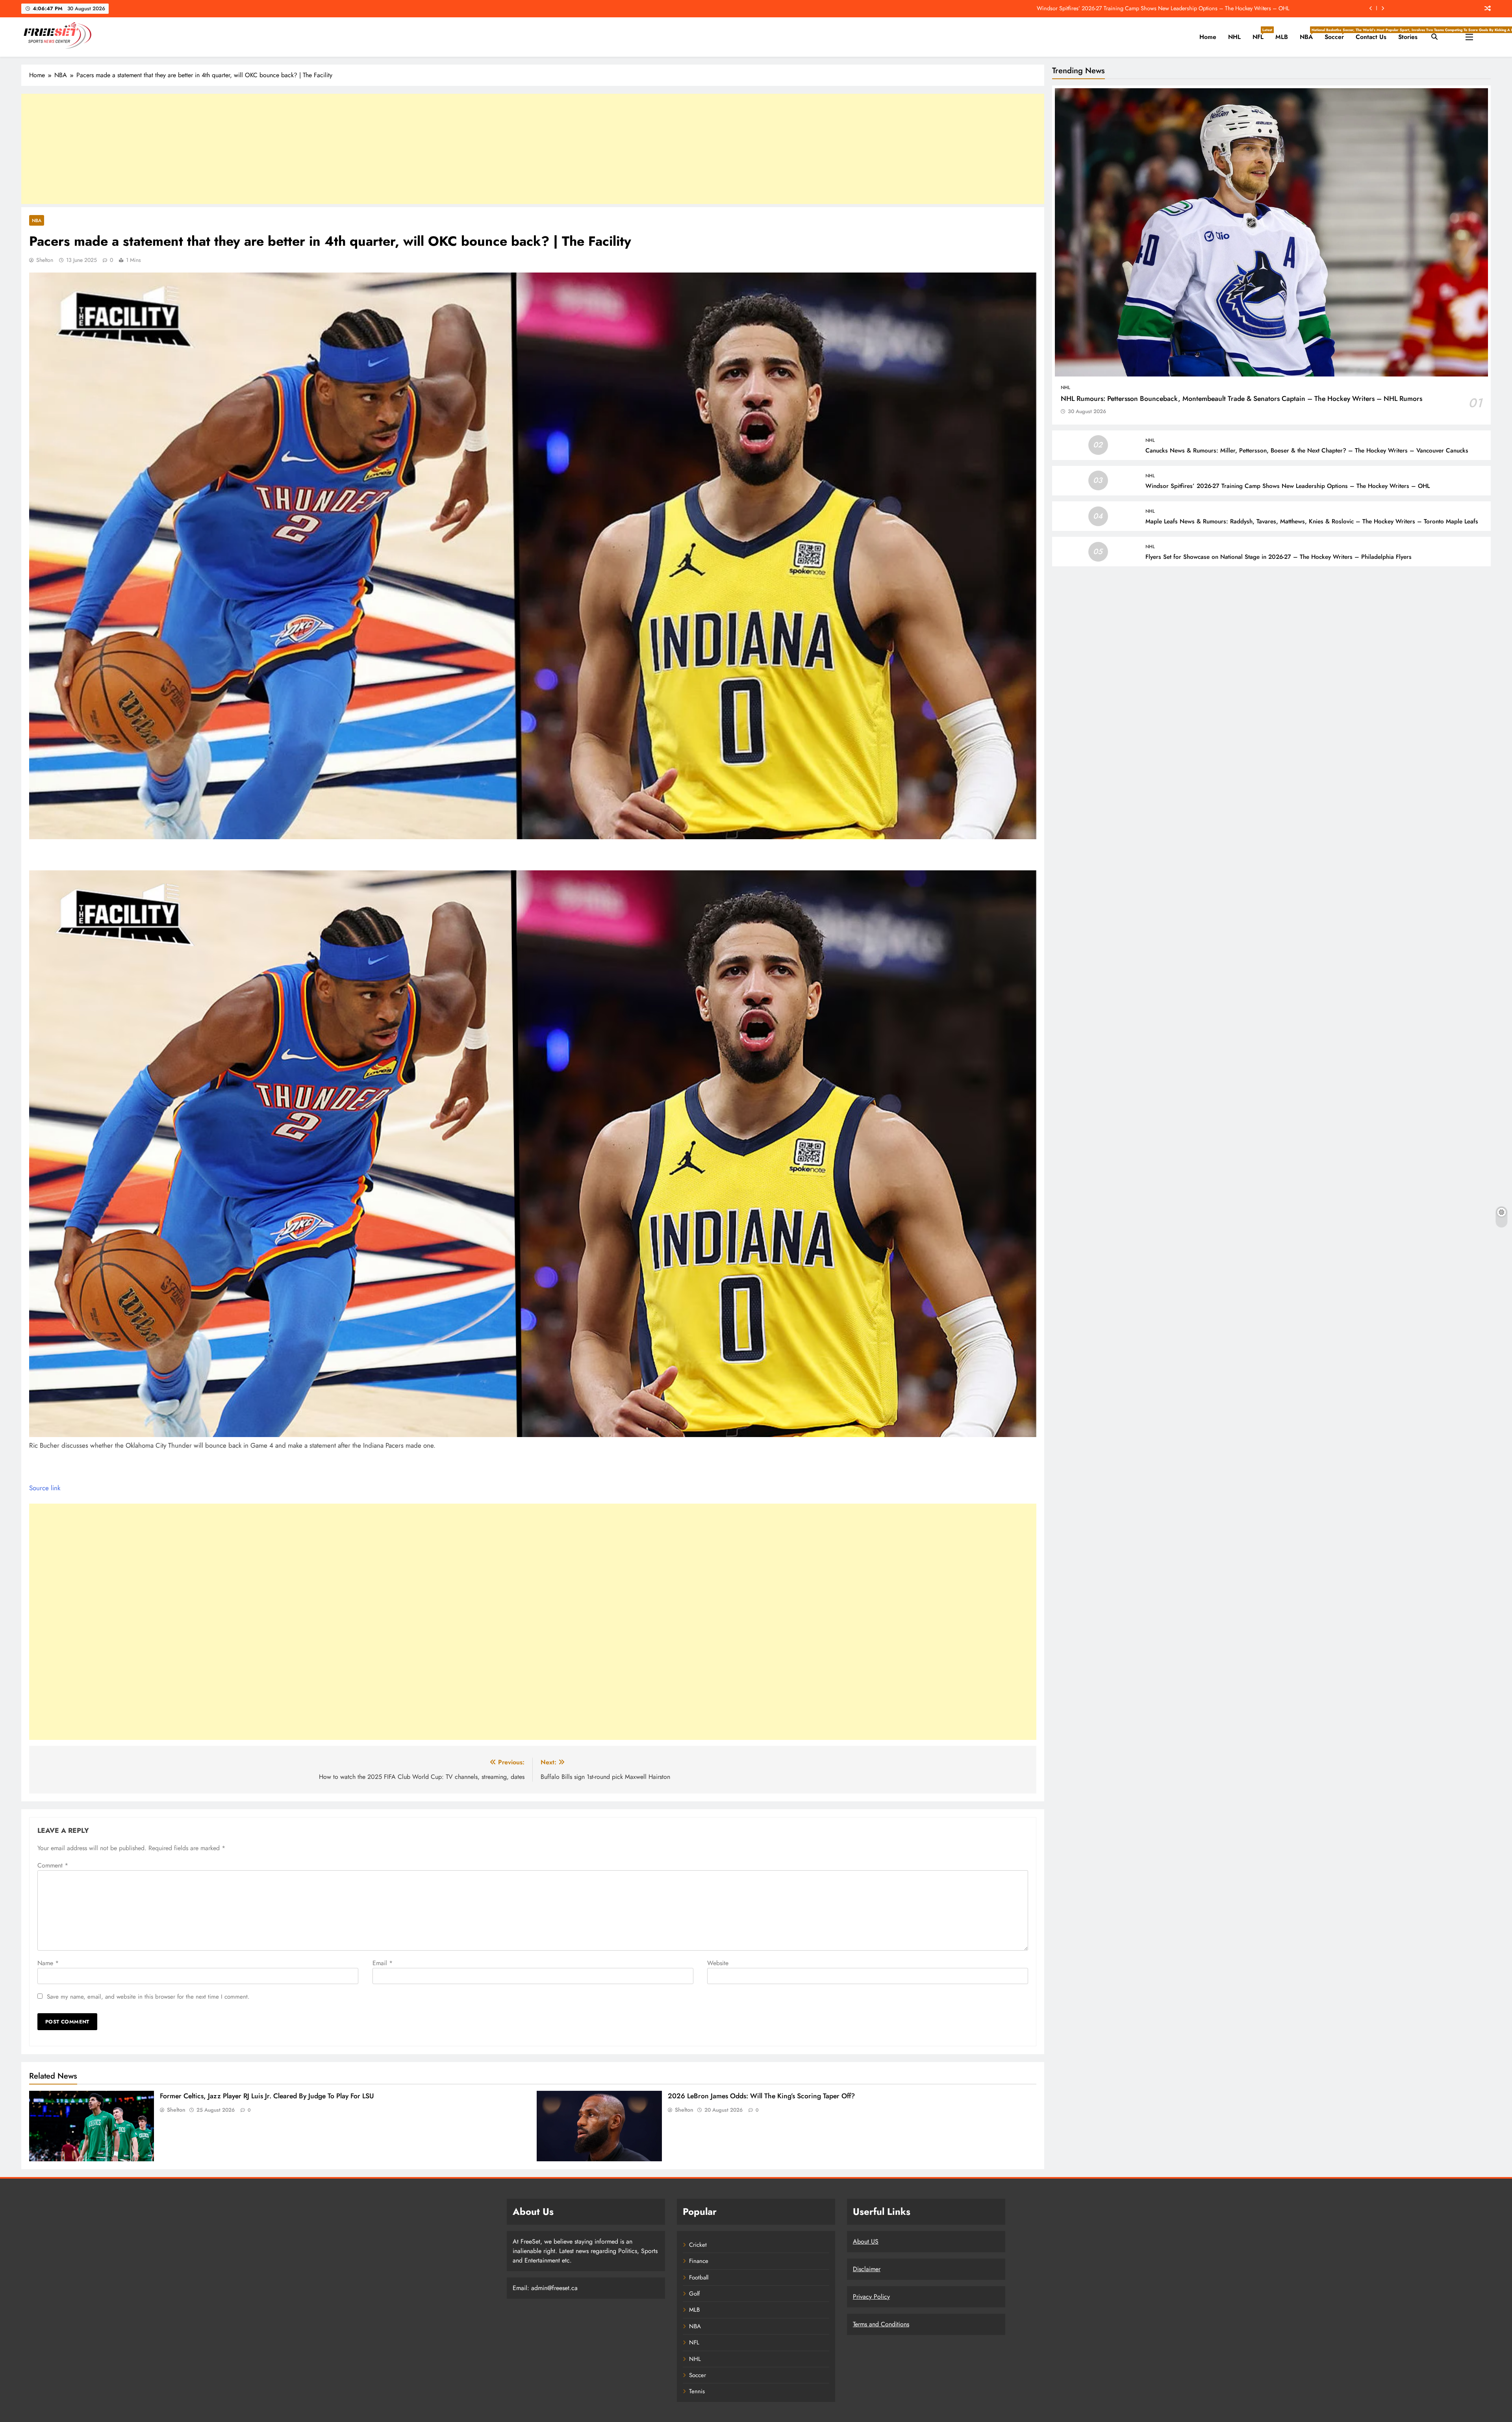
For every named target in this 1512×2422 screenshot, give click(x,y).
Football (699, 2277)
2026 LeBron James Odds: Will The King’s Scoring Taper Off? (761, 2096)
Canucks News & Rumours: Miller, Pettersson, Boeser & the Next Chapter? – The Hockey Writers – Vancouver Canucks (1307, 451)
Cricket (698, 2245)
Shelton (45, 260)
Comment (53, 1865)
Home (1208, 37)
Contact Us (1371, 37)
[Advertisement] (533, 149)
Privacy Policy (871, 2297)
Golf (694, 2294)
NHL (1234, 37)
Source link (45, 1488)
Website (718, 1963)
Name (48, 1963)
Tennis (697, 2391)
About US (866, 2241)
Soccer (1337, 34)
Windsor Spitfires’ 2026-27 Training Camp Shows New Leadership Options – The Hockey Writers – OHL (1163, 8)
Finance (699, 2261)
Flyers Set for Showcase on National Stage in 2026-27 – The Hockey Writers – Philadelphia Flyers (1279, 557)
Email (383, 1963)
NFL (1261, 34)
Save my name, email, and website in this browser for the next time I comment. (148, 1997)
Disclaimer (867, 2269)
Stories (1408, 37)
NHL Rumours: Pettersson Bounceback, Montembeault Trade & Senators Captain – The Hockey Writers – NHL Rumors (1241, 399)
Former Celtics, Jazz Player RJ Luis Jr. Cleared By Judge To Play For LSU (267, 2096)
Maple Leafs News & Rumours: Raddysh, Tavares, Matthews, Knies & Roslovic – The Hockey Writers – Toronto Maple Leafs (1312, 521)
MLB (1282, 37)
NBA (1309, 34)
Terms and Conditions (881, 2324)
